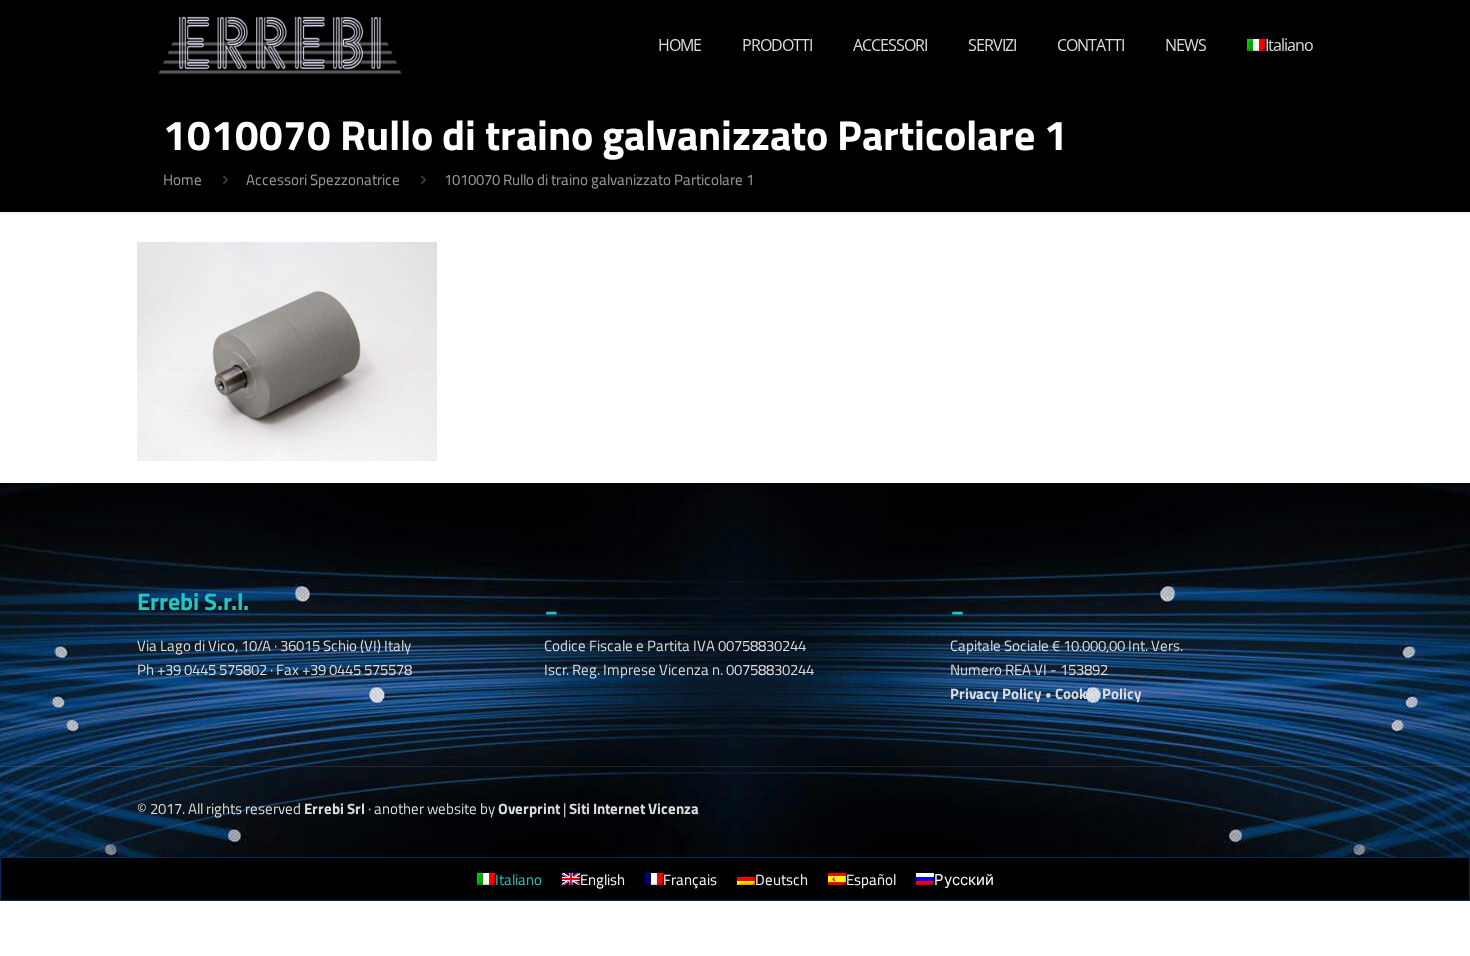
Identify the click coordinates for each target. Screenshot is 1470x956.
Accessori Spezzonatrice (323, 179)
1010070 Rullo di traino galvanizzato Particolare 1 (599, 179)
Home (182, 179)
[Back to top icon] (1354, 905)
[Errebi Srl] (280, 45)
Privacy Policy (996, 693)
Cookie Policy (1098, 693)
